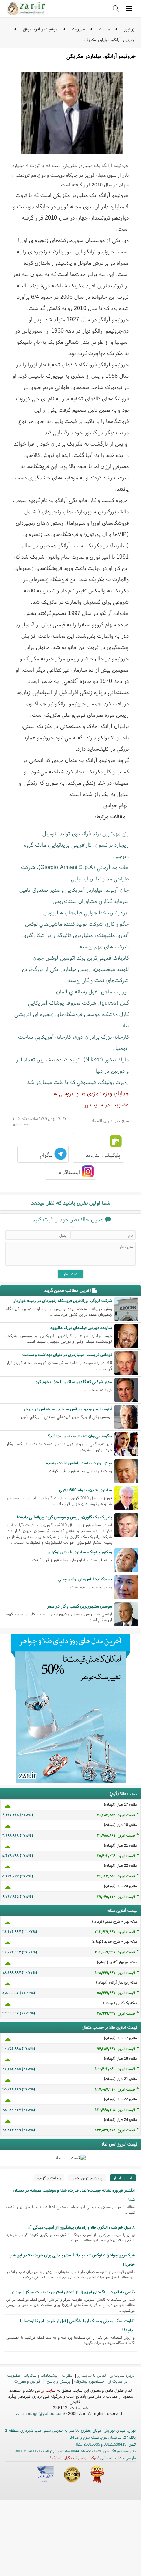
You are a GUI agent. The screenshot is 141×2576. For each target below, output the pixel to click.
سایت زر (48, 2390)
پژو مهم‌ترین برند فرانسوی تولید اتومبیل (86, 833)
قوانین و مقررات (28, 2381)
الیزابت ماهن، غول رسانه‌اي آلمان (92, 991)
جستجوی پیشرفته (89, 2381)
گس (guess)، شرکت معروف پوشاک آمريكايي (78, 1003)
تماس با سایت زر (92, 2375)
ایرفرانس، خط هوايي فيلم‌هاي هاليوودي (86, 912)
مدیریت (78, 29)
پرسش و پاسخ (58, 2381)
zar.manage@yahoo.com (40, 2414)
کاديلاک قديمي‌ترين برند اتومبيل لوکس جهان (81, 958)
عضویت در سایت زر (106, 1104)
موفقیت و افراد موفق (40, 29)
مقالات (104, 29)
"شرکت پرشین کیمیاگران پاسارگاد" (74, 2458)
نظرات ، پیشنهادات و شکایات (49, 2375)
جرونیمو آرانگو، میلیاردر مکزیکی (109, 40)
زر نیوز (129, 29)
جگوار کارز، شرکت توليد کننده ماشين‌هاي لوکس (77, 924)
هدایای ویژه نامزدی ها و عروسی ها (91, 1093)
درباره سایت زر (122, 2375)
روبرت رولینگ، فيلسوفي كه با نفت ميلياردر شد (78, 1082)
